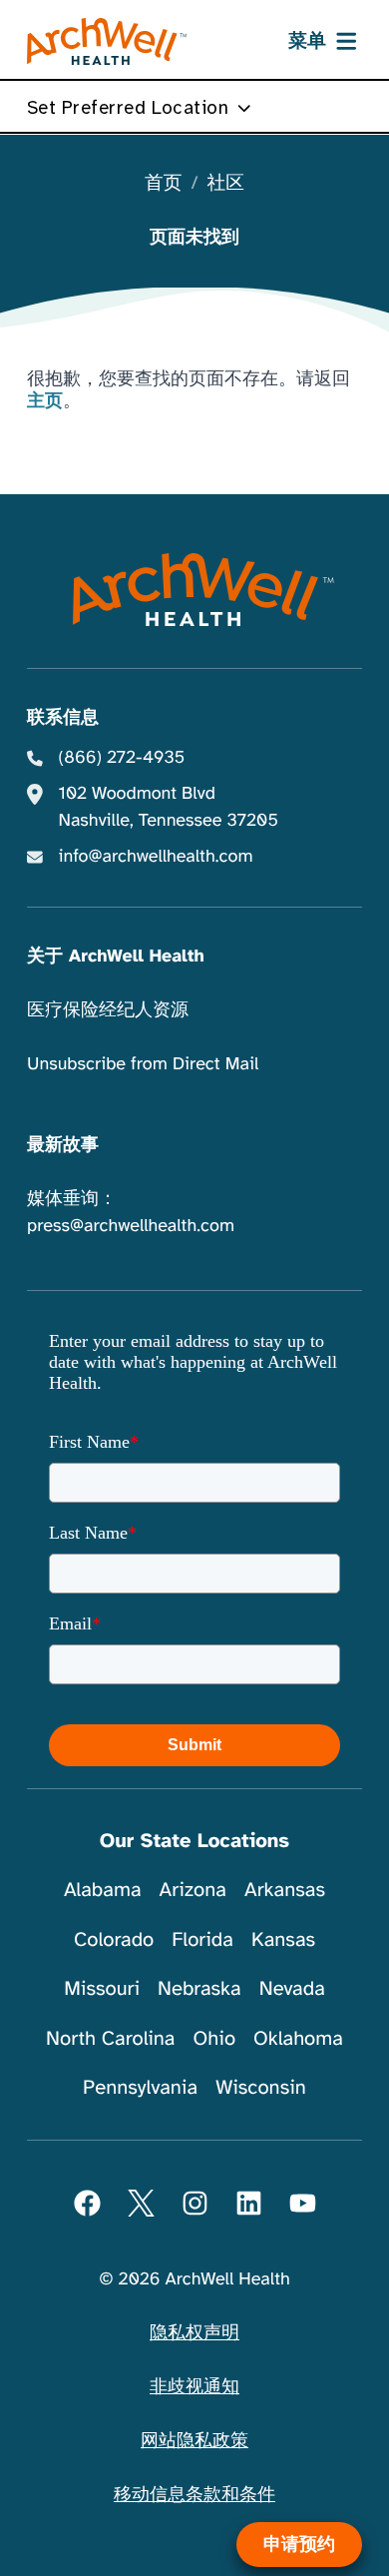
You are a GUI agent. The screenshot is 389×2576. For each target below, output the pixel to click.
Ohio (214, 2038)
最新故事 (63, 1145)
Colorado (114, 1939)
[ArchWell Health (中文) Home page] (195, 590)
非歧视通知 (194, 2387)
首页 (163, 184)
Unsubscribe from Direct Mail (143, 1064)
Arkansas (285, 1890)
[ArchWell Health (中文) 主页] (107, 42)
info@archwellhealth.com (156, 857)
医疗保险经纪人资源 (108, 1010)
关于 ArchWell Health (116, 957)
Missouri (102, 1988)
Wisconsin (261, 2087)
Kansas (283, 1939)
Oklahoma (298, 2038)
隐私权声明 (194, 2333)
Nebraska (199, 1988)
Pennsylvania (140, 2087)
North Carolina (110, 2038)
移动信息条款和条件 (194, 2495)
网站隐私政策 (194, 2441)
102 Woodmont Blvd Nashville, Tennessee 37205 (169, 807)
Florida (202, 1939)
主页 (45, 401)
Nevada (292, 1988)
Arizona (193, 1890)
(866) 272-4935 (122, 758)
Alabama (103, 1890)
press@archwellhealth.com (131, 1226)
